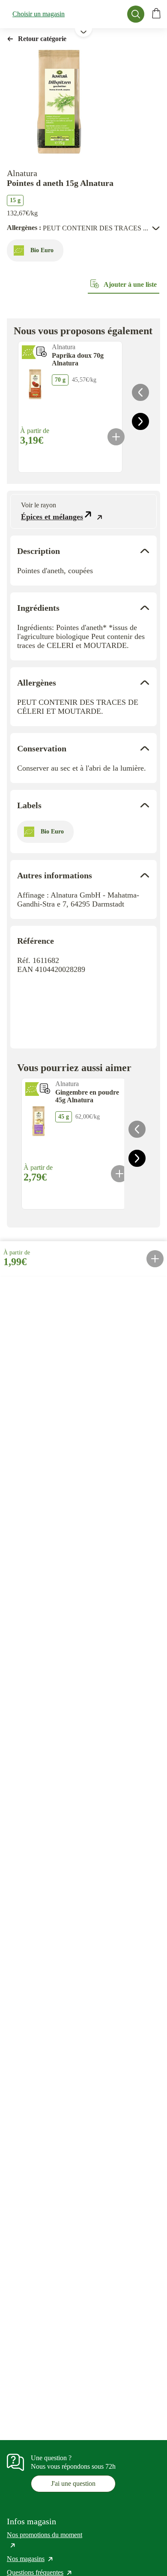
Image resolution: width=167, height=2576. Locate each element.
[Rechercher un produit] (136, 14)
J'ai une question (73, 2483)
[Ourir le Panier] (156, 14)
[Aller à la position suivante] (140, 421)
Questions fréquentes (40, 2572)
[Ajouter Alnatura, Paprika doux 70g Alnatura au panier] (116, 437)
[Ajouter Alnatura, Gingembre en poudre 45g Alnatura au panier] (119, 1174)
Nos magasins (30, 2559)
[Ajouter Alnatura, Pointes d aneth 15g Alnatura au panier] (155, 1259)
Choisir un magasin (39, 14)
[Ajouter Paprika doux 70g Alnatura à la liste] (42, 352)
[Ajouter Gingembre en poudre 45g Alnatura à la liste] (45, 1089)
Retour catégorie (42, 39)
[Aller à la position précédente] (140, 392)
